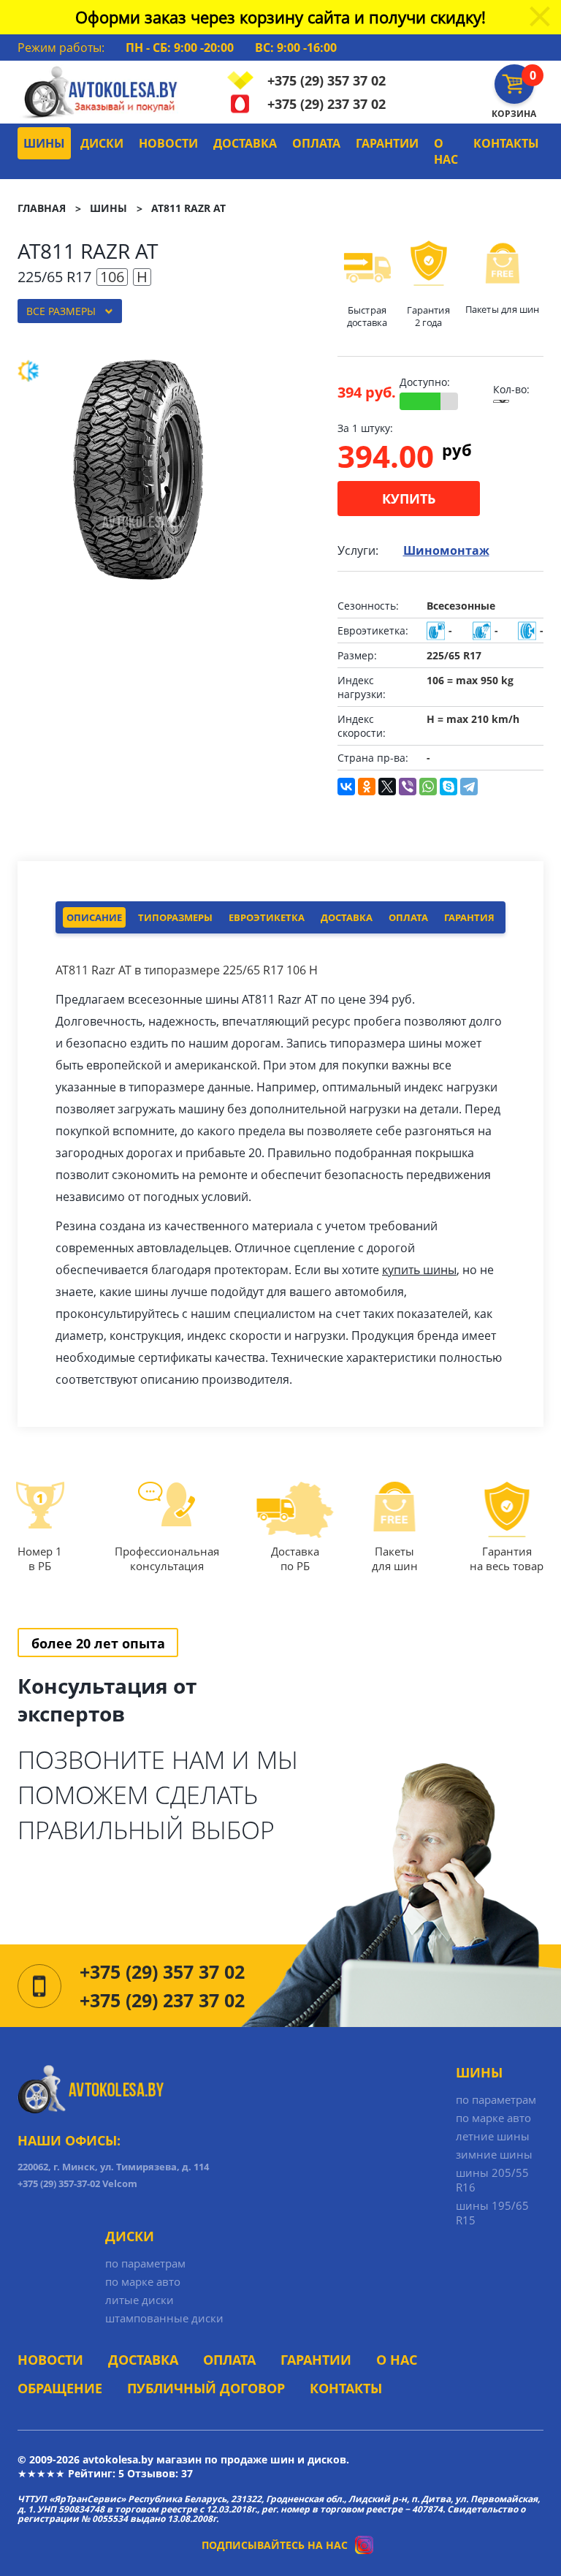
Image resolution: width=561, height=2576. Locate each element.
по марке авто (493, 2118)
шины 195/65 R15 (492, 2213)
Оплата (316, 143)
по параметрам (496, 2099)
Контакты (506, 143)
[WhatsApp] (428, 787)
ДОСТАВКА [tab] (347, 917)
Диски (102, 143)
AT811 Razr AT (188, 208)
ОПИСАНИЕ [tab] (94, 917)
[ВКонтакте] (346, 787)
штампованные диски (164, 2318)
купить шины (419, 1270)
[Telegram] (469, 787)
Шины (44, 143)
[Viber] (408, 787)
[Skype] (449, 787)
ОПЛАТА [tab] (408, 917)
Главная (42, 208)
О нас (446, 151)
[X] (387, 787)
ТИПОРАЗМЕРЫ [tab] (175, 917)
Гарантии (387, 143)
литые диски (140, 2300)
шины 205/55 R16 (492, 2180)
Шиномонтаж (446, 550)
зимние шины (494, 2154)
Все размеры (61, 311)
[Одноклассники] (367, 787)
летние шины (493, 2136)
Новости (168, 143)
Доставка (245, 143)
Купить (409, 499)
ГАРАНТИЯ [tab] (469, 917)
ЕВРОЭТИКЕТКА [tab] (267, 917)
